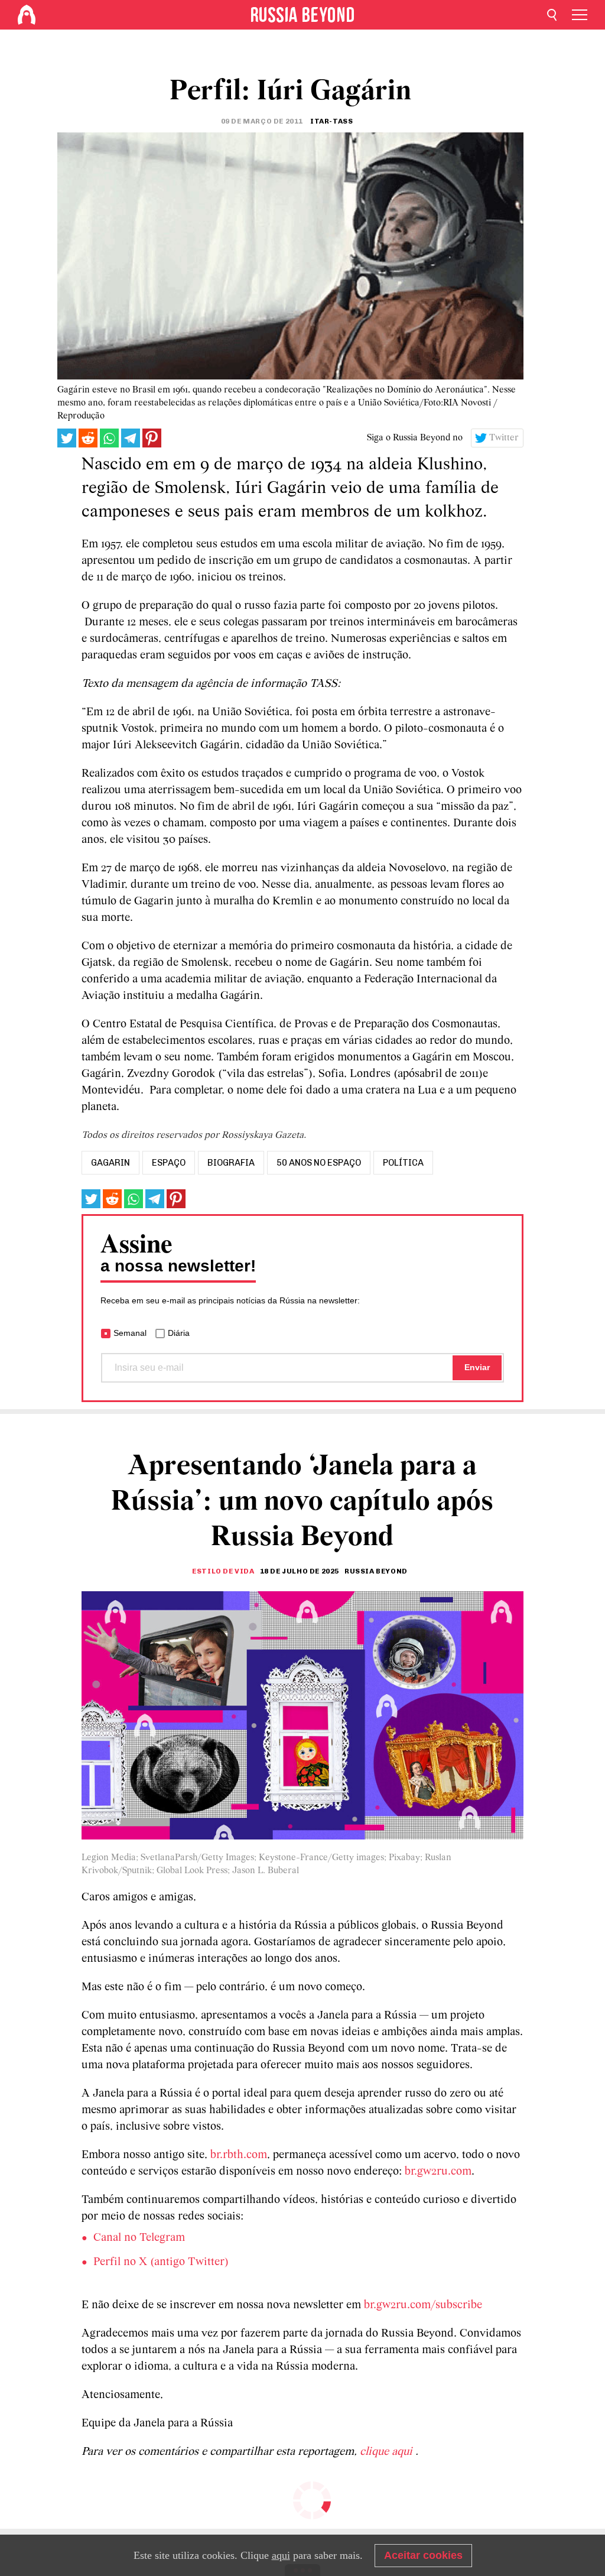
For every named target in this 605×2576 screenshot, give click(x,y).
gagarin (110, 1163)
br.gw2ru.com (438, 2172)
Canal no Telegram (139, 2238)
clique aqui (388, 2452)
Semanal (130, 1333)
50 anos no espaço (319, 1163)
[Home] (27, 15)
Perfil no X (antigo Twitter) (161, 2262)
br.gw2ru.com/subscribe (423, 2305)
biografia (231, 1163)
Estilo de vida (223, 1571)
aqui (281, 2555)
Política (403, 1163)
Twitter (504, 438)
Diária (179, 1333)
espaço (169, 1163)
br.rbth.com (239, 2155)
